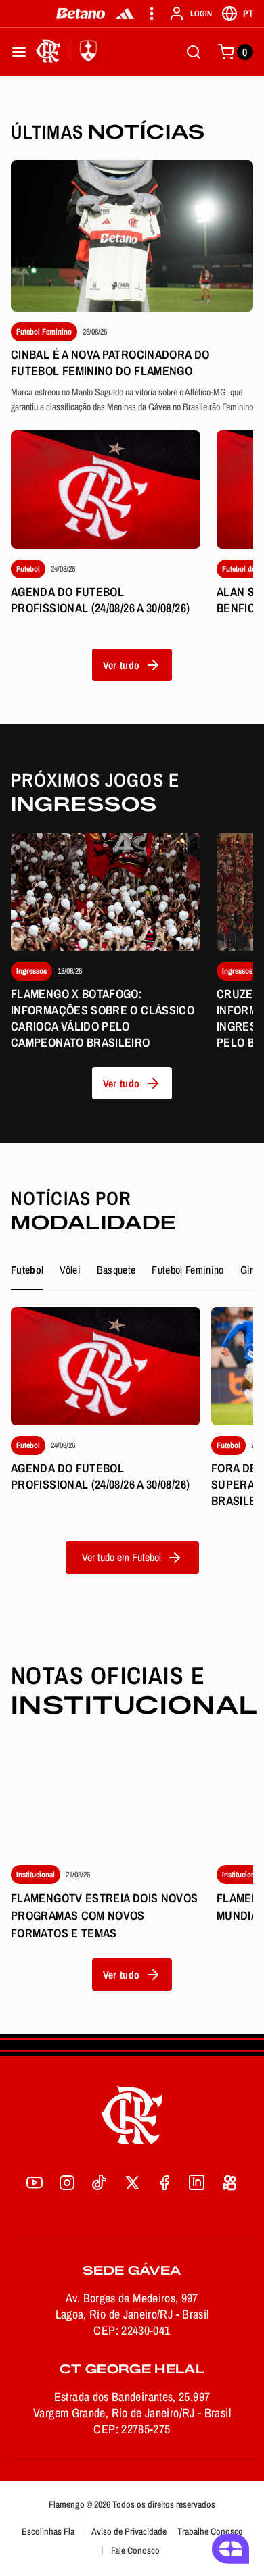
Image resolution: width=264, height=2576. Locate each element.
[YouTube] (35, 2183)
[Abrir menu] (19, 52)
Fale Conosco (135, 2550)
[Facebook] (164, 2183)
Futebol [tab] (27, 1270)
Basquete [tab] (116, 1270)
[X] (132, 2183)
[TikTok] (100, 2183)
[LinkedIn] (197, 2183)
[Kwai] (229, 2183)
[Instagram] (67, 2183)
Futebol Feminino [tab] (188, 1270)
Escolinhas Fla (48, 2531)
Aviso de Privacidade (129, 2531)
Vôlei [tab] (70, 1270)
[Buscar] (194, 52)
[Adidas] (125, 14)
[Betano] (81, 14)
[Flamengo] (69, 52)
